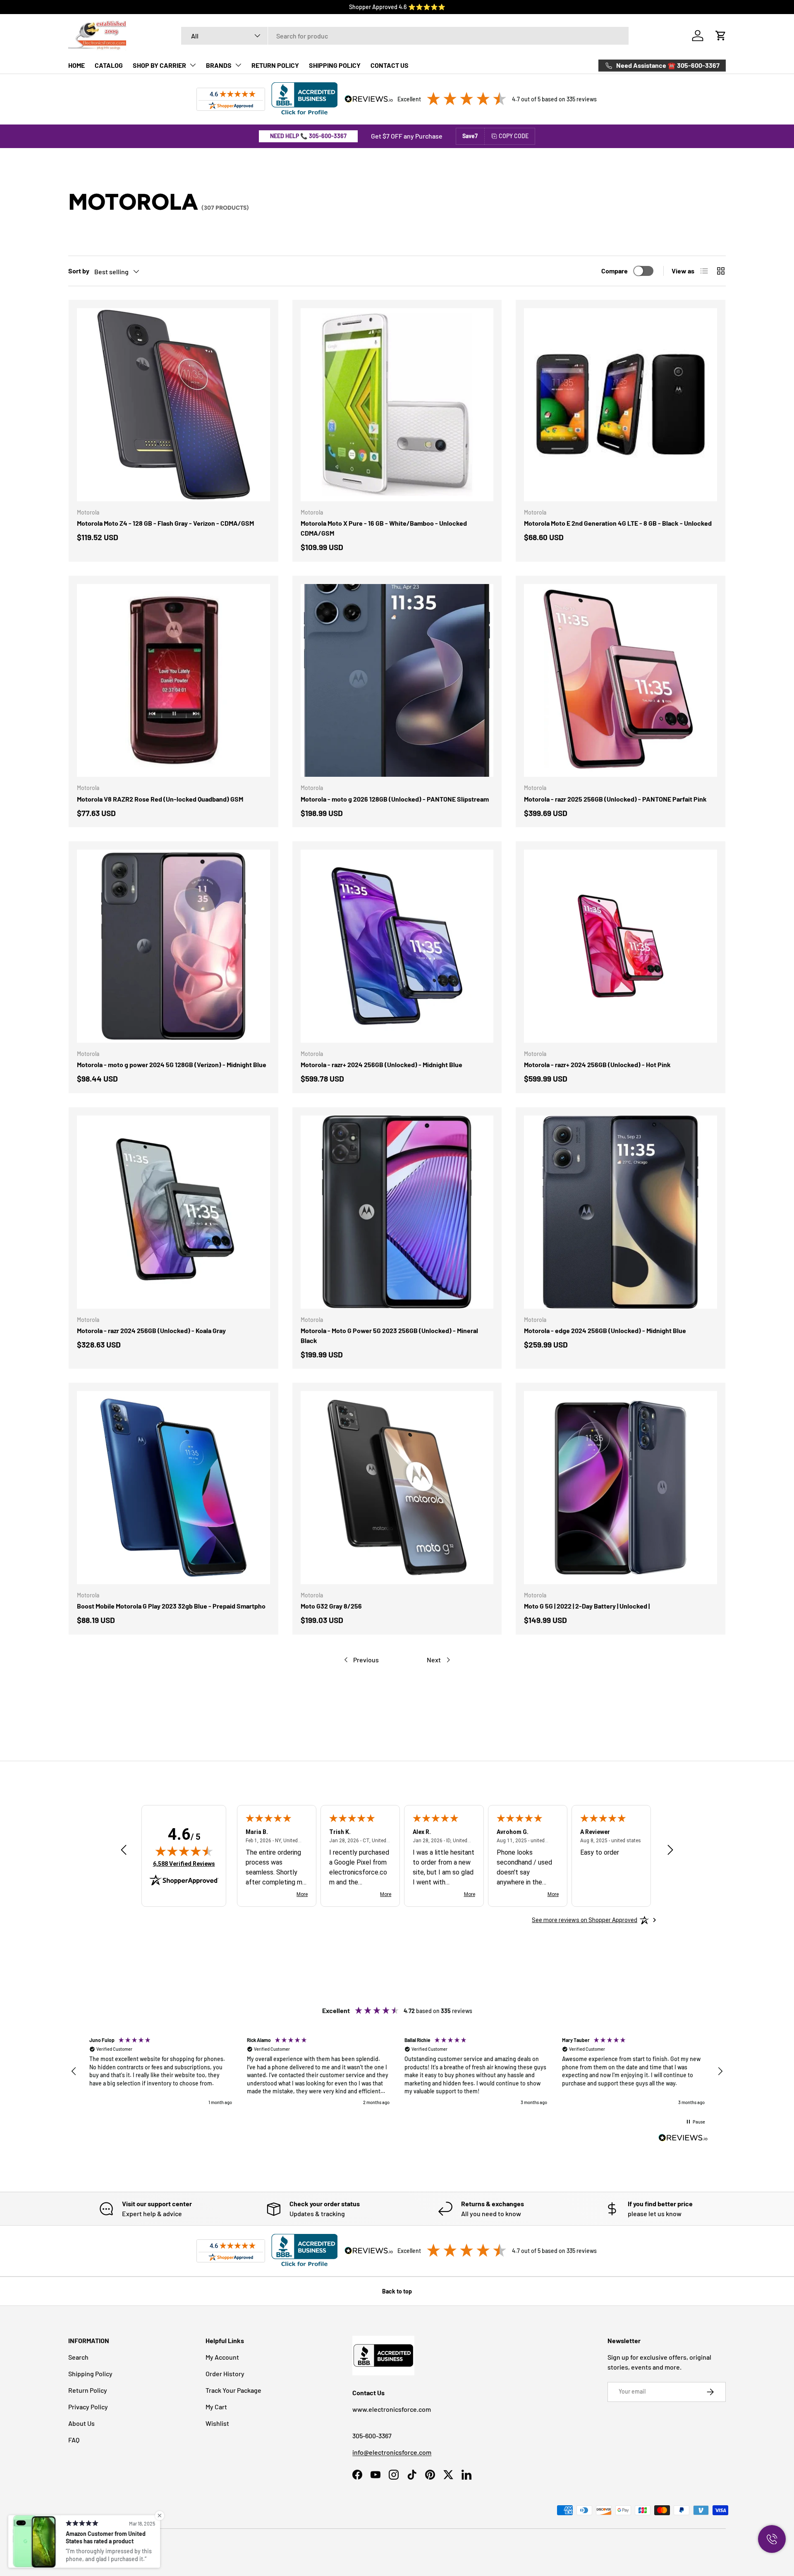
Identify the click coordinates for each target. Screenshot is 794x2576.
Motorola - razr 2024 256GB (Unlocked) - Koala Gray (151, 1330)
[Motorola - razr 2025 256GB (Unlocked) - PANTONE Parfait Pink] (621, 681)
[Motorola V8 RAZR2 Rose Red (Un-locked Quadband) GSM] (173, 681)
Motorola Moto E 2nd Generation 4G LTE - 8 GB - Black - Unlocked (618, 523)
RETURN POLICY (275, 65)
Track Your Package (233, 2390)
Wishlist (217, 2423)
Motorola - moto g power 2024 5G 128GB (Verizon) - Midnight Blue (172, 1064)
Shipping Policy (90, 2374)
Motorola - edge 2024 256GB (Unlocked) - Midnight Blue (605, 1330)
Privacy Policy (88, 2407)
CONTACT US (390, 65)
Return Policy (88, 2390)
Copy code (514, 136)
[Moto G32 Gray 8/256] (397, 1488)
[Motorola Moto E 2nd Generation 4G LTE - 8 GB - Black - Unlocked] (621, 405)
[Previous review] (124, 1851)
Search (78, 2357)
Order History (225, 2374)
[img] (184, 1851)
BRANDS (219, 65)
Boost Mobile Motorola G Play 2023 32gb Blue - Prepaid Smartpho (171, 1606)
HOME (77, 65)
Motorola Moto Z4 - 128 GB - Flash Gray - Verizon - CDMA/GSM (165, 523)
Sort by (79, 271)
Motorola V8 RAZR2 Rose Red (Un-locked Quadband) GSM (160, 799)
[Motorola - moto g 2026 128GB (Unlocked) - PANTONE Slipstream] (397, 681)
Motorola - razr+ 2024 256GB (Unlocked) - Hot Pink (597, 1064)
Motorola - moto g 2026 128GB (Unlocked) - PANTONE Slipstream (395, 799)
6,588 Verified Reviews (184, 1864)
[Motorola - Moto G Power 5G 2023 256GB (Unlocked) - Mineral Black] (397, 1212)
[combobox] (405, 36)
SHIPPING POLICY (335, 65)
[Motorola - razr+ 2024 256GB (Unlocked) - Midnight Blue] (397, 946)
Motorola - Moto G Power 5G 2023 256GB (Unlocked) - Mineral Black (389, 1335)
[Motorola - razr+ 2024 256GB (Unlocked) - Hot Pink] (621, 946)
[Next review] (670, 1851)
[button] (721, 36)
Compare (615, 271)
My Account (222, 2357)
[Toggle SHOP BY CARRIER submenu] (193, 65)
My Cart (216, 2407)
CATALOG (109, 65)
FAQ (74, 2440)
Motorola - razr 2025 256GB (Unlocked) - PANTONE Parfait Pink (615, 799)
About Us (81, 2423)
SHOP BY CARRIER (159, 65)
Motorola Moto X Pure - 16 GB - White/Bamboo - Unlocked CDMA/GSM (384, 528)
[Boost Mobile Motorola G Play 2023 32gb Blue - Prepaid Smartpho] (173, 1488)
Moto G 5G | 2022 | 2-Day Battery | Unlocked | (587, 1606)
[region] (397, 2072)
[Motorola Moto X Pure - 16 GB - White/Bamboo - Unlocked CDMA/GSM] (397, 405)
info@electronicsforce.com (392, 2452)
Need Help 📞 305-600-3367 (308, 136)
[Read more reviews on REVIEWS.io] (683, 2139)
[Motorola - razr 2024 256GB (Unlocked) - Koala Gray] (173, 1212)
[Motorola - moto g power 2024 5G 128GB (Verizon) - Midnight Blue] (173, 946)
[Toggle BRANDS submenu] (238, 65)
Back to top (397, 2291)
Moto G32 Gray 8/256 (331, 1606)
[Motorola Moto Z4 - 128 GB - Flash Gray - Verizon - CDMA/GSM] (173, 405)
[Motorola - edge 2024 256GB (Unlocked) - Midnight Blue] (621, 1212)
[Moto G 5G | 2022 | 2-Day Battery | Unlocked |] (621, 1488)
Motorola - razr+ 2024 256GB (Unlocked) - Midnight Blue (381, 1064)
